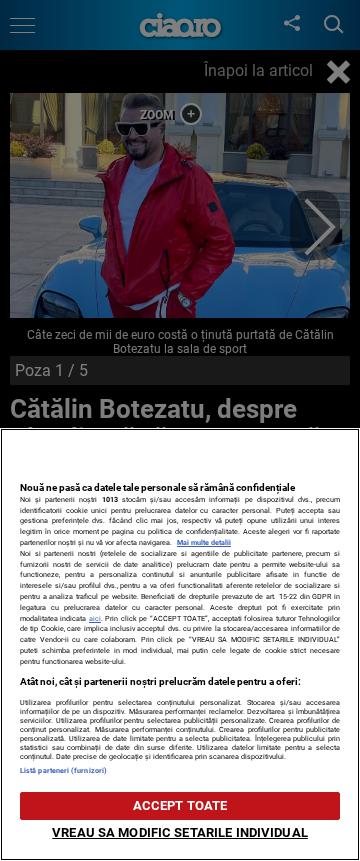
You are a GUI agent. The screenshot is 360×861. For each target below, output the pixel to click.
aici (95, 618)
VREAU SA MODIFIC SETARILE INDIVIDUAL (180, 832)
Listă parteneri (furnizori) (63, 770)
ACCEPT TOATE (180, 805)
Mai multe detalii (204, 542)
